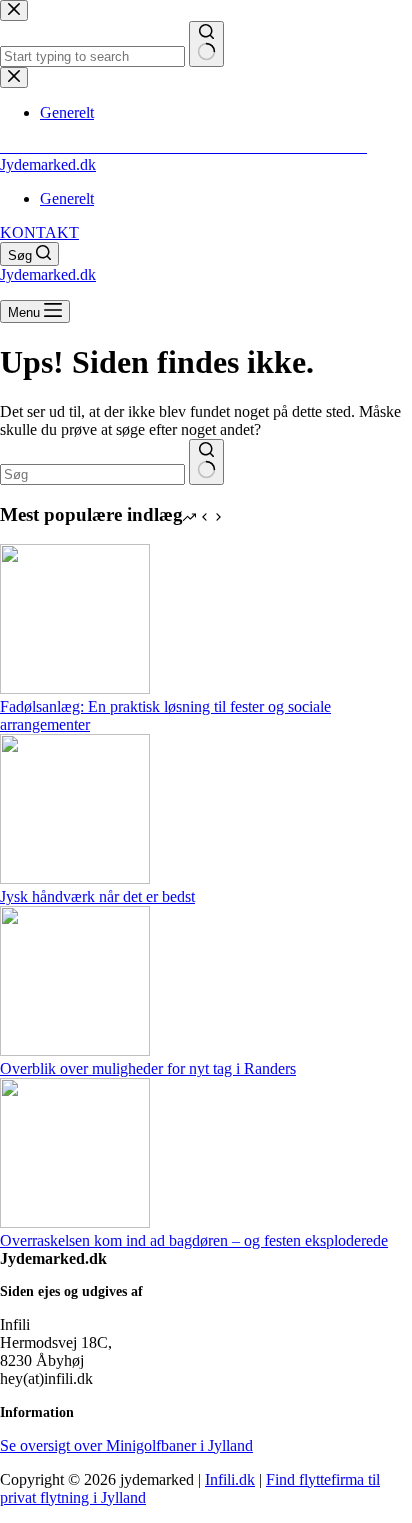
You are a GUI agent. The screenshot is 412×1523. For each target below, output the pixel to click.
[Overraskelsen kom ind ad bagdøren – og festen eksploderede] (75, 1222)
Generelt (67, 198)
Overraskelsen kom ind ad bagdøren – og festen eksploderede (194, 1240)
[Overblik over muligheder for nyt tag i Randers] (75, 1050)
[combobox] (92, 474)
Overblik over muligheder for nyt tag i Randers (148, 1068)
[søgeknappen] (206, 462)
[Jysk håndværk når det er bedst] (75, 878)
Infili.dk (230, 1479)
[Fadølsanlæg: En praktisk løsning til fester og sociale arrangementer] (75, 688)
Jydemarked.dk (48, 164)
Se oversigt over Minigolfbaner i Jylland (126, 1445)
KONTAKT (39, 232)
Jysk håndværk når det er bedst (97, 896)
